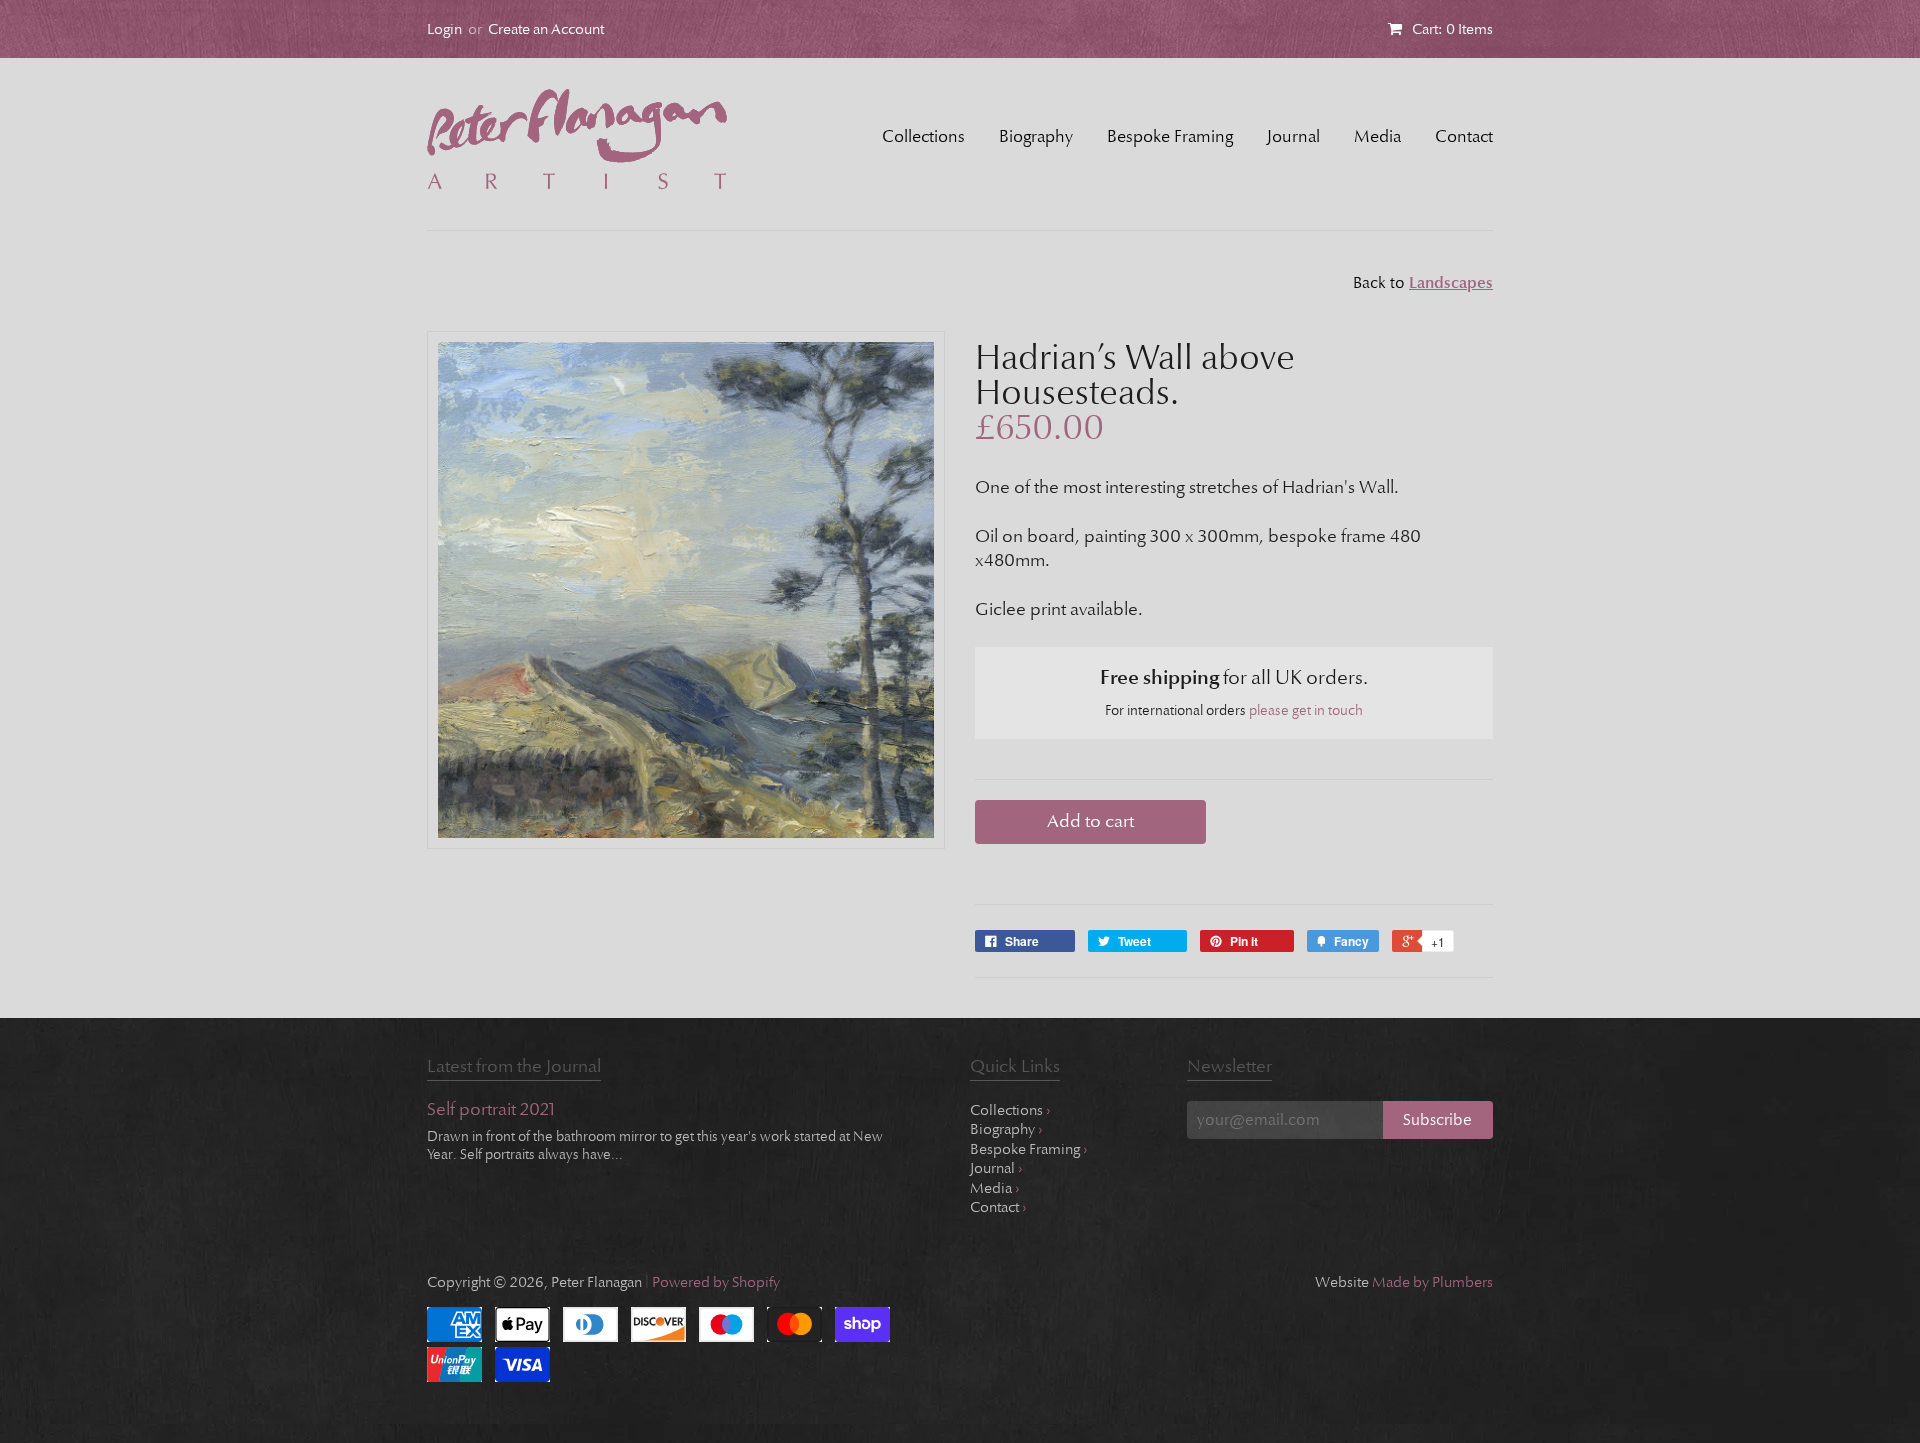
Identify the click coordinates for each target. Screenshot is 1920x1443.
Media (1377, 136)
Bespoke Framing (1170, 136)
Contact (1464, 136)
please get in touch (1306, 710)
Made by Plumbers (1432, 1282)
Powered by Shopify (716, 1282)
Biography (1036, 136)
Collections (923, 136)
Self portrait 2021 (491, 1110)
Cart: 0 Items (1452, 29)
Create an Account (546, 29)
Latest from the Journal (514, 1066)
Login (444, 29)
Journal (1293, 136)
